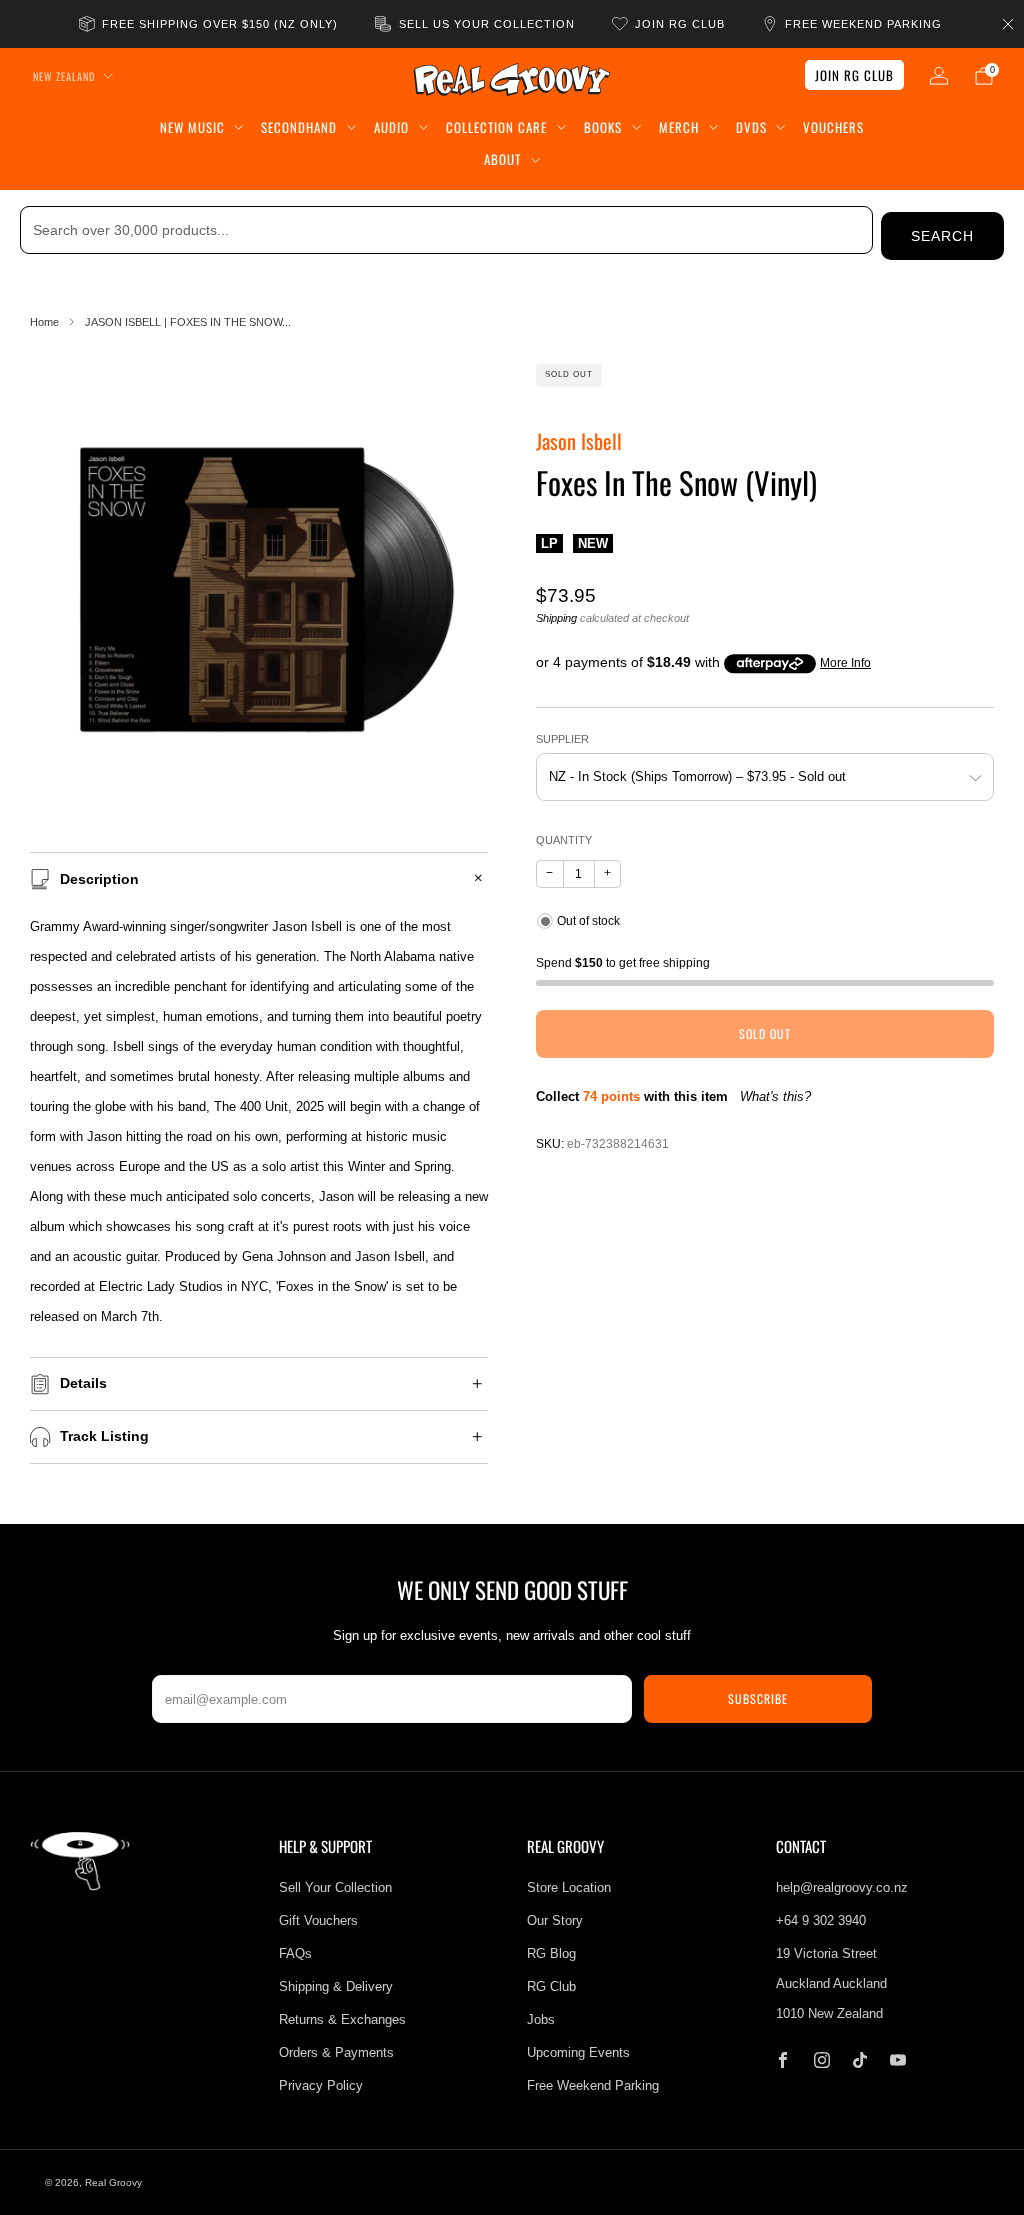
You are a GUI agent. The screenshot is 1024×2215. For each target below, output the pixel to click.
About (502, 159)
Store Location (569, 1887)
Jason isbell (579, 441)
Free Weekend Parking (593, 2085)
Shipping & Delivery (336, 1986)
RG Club (551, 1986)
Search (942, 236)
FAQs (295, 1953)
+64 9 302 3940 (821, 1920)
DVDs (751, 127)
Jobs (541, 2019)
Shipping (556, 618)
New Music (192, 127)
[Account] (939, 76)
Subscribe (758, 1698)
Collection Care (496, 127)
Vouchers (833, 127)
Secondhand (299, 127)
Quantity (564, 840)
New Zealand (64, 76)
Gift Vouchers (318, 1920)
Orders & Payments (336, 2052)
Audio (391, 127)
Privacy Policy (321, 2085)
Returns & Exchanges (342, 2019)
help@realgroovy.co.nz (842, 1887)
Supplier (562, 739)
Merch (679, 127)
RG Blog (551, 1953)
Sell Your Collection (335, 1887)
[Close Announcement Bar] (1008, 24)
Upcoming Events (578, 2052)
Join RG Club (854, 75)
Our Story (555, 1920)
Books (603, 127)
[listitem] (210, 24)
